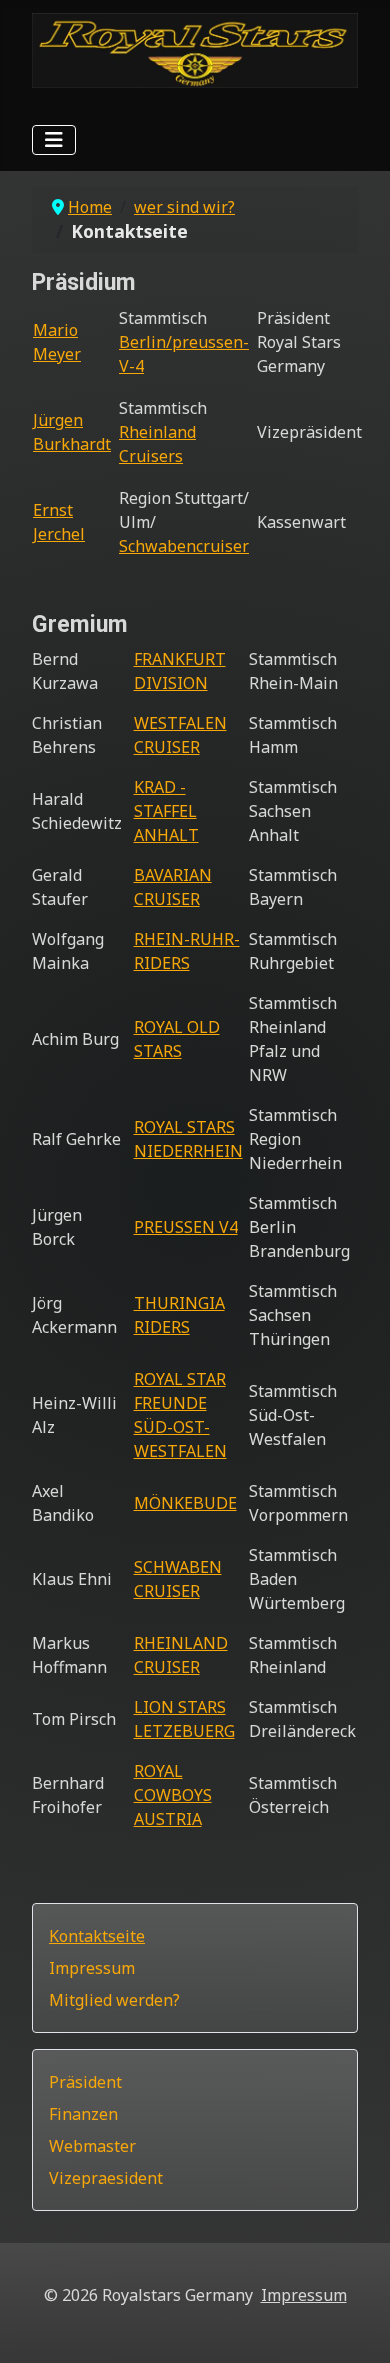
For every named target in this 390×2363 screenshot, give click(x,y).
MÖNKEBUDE (185, 1503)
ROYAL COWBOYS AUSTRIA (173, 1795)
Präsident (85, 2082)
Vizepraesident (106, 2178)
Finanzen (83, 2114)
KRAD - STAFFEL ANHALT (166, 811)
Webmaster (92, 2146)
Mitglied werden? (114, 2000)
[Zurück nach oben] (355, 2326)
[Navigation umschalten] (54, 140)
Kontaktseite (97, 1936)
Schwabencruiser (184, 546)
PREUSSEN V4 (186, 1227)
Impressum (92, 1968)
